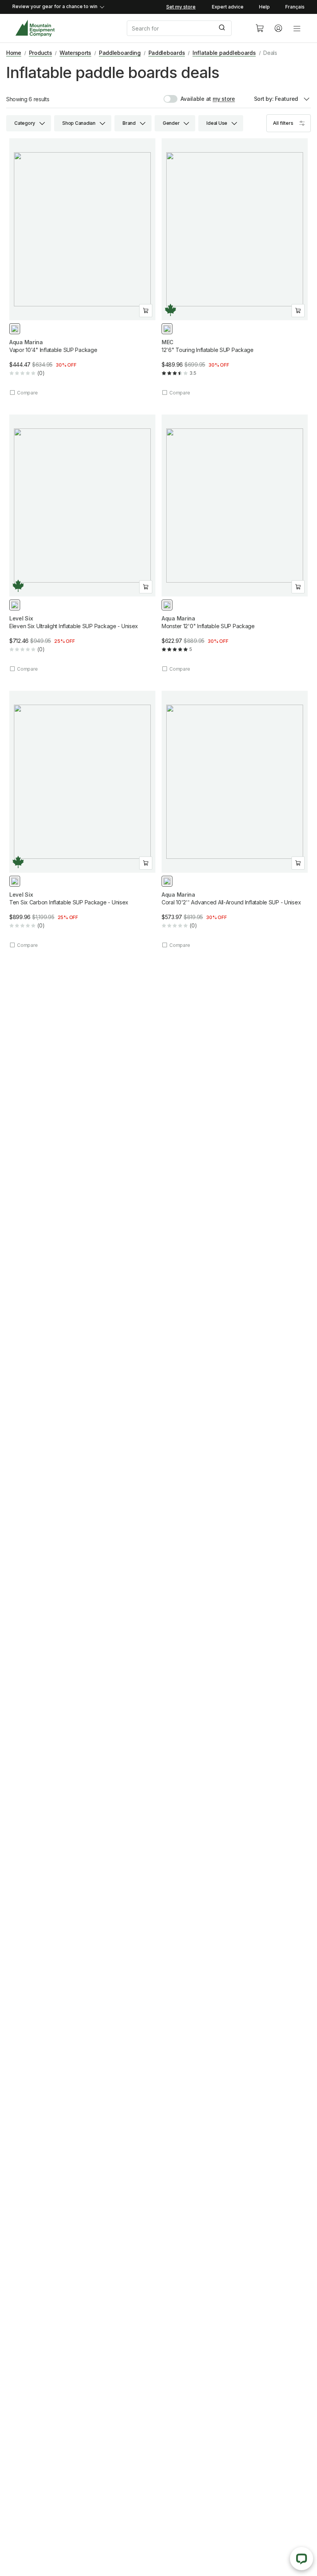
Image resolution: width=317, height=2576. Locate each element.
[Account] (278, 28)
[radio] (15, 329)
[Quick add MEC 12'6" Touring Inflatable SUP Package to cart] (298, 311)
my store (224, 99)
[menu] (297, 28)
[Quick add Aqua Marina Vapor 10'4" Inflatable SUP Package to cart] (146, 311)
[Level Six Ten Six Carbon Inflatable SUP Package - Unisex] (82, 820)
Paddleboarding (120, 53)
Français (295, 7)
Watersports (75, 53)
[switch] (187, 99)
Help (264, 7)
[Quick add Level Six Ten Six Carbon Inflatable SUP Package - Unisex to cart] (146, 863)
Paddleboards (167, 53)
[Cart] (260, 28)
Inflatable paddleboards (224, 53)
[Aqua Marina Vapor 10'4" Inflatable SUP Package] (82, 267)
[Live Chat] (302, 2559)
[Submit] (223, 28)
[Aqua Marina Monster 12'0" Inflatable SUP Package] (235, 543)
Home (14, 53)
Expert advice (228, 7)
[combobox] (185, 28)
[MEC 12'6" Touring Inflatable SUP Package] (235, 267)
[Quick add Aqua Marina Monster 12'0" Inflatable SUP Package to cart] (298, 587)
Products (41, 53)
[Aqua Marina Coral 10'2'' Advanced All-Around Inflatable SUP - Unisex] (235, 820)
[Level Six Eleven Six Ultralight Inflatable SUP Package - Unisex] (82, 543)
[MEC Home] (35, 28)
